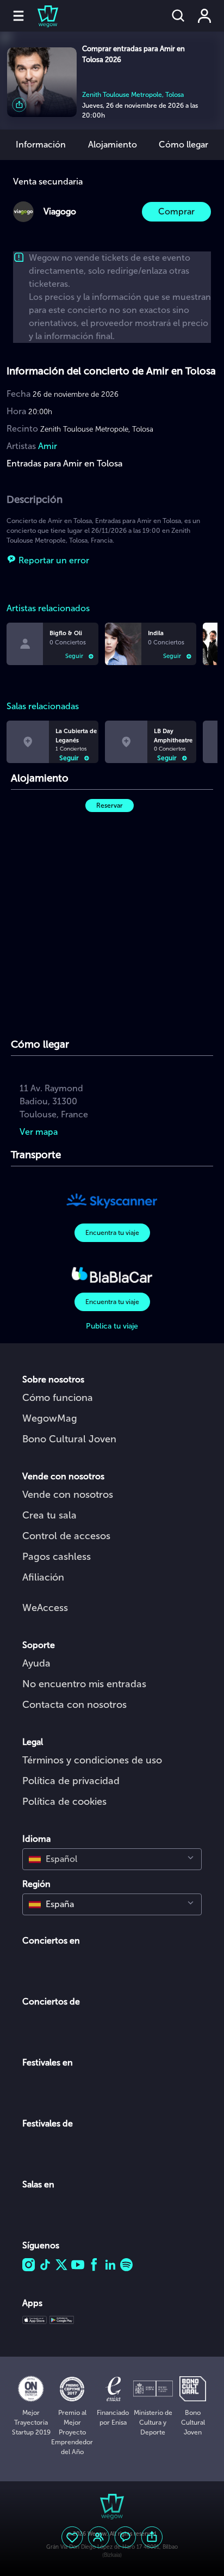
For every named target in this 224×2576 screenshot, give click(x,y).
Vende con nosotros (68, 1495)
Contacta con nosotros (74, 1705)
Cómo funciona (58, 1398)
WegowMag (50, 1418)
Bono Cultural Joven (69, 1439)
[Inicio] (41, 16)
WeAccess (45, 1608)
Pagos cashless (57, 1557)
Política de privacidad (71, 1781)
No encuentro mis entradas (84, 1684)
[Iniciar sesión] (204, 16)
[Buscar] (178, 16)
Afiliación (43, 1577)
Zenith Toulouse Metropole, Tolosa (133, 95)
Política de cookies (64, 1802)
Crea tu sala (49, 1515)
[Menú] (18, 16)
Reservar (110, 806)
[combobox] (112, 1859)
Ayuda (36, 1663)
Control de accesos (66, 1536)
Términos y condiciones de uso (92, 1760)
